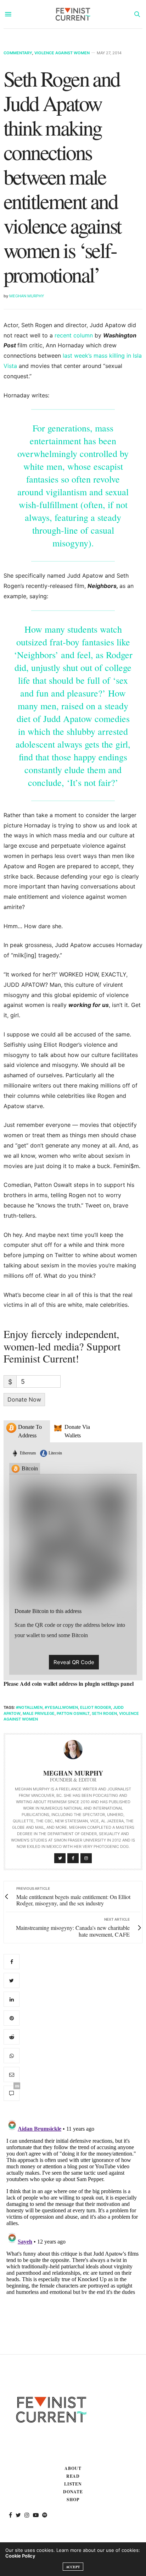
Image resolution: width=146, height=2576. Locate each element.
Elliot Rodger (96, 1707)
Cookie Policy (20, 2556)
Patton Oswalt (73, 1713)
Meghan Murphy (27, 296)
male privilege (39, 1713)
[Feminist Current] (73, 14)
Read (73, 2476)
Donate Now (24, 1399)
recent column (74, 335)
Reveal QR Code (74, 1662)
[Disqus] (73, 2205)
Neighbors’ (38, 655)
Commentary (18, 53)
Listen (73, 2484)
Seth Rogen (104, 1713)
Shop (73, 2500)
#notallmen (29, 1707)
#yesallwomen (61, 1707)
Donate (73, 2492)
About (73, 2468)
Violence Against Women (62, 53)
